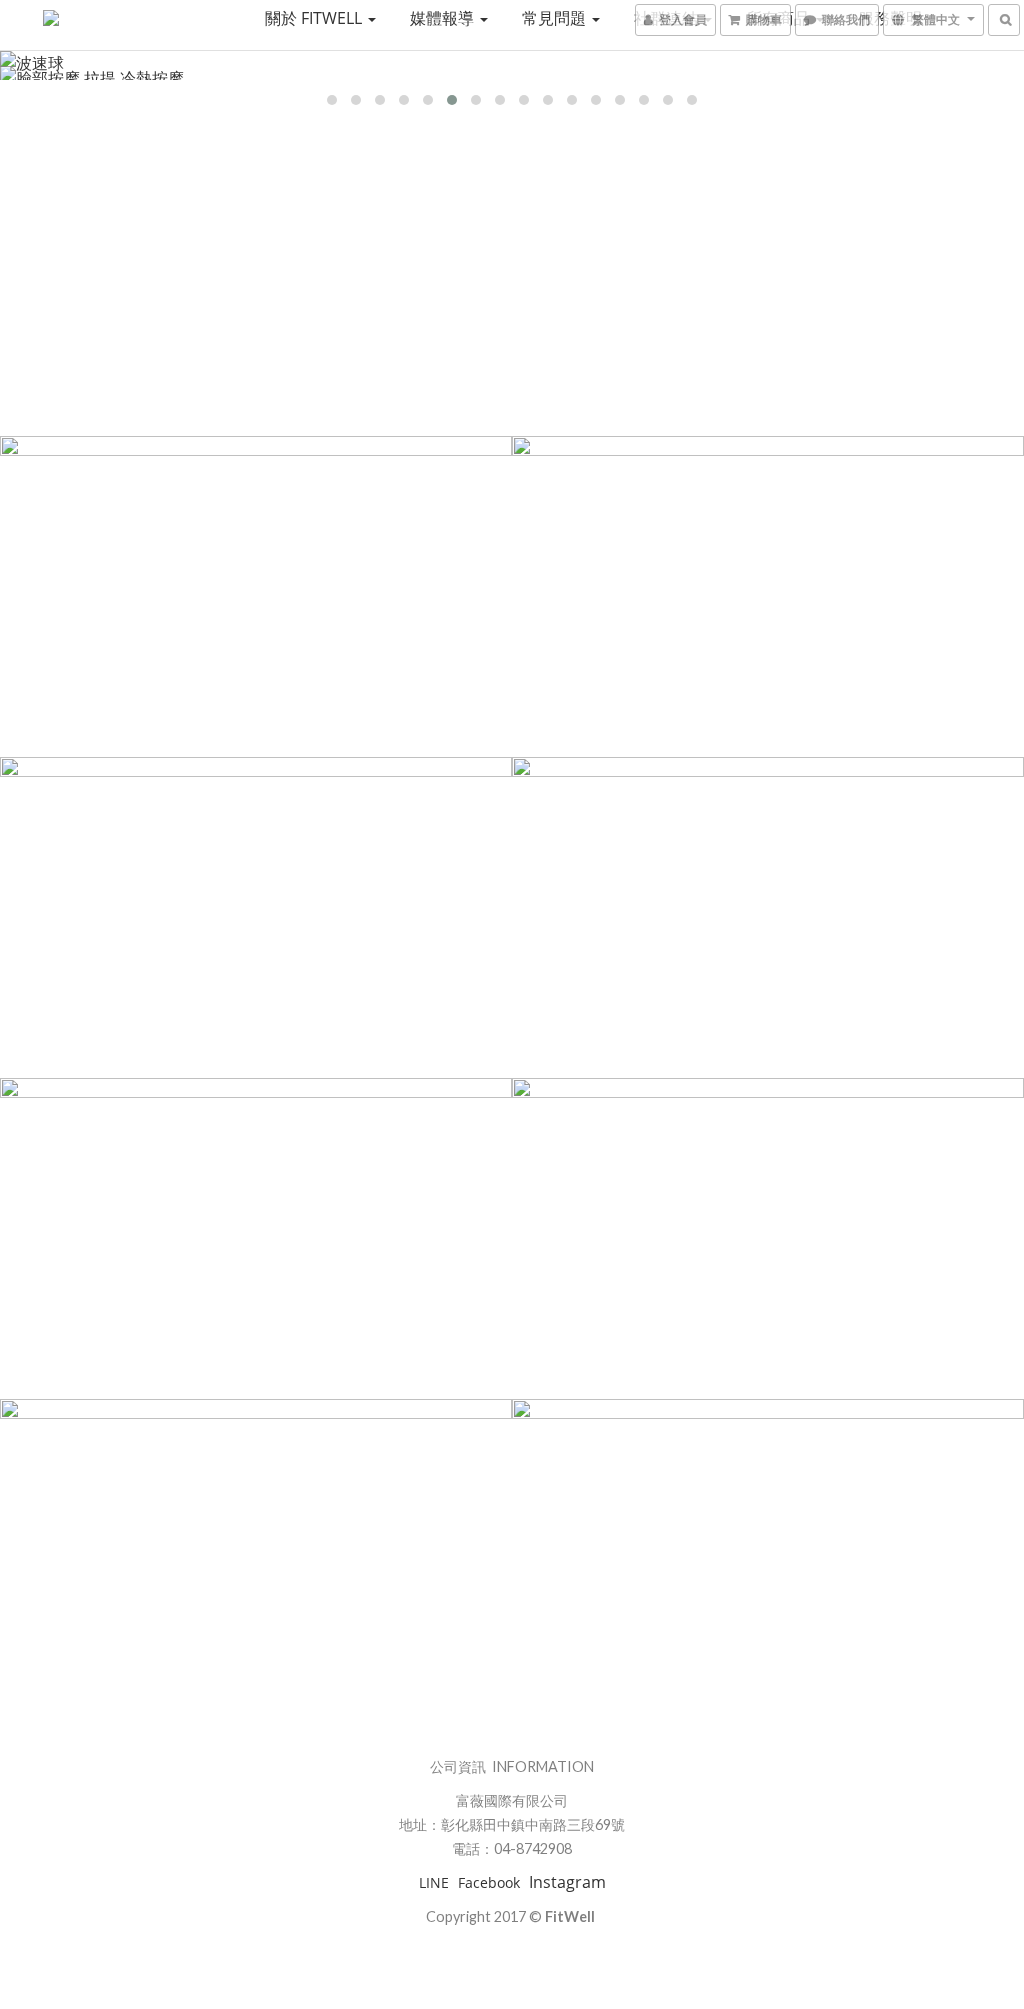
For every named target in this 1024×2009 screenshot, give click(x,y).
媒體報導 (444, 18)
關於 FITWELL (315, 18)
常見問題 (556, 18)
